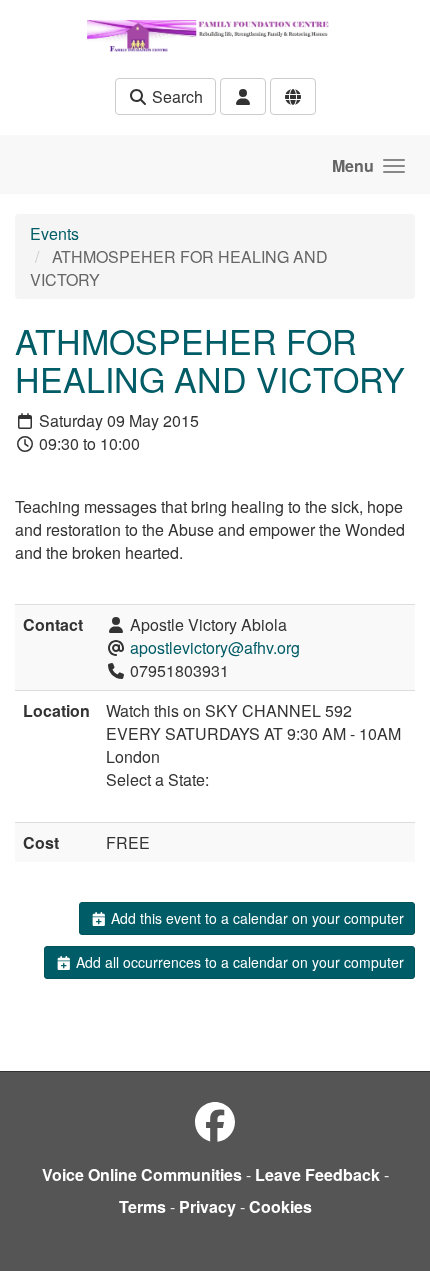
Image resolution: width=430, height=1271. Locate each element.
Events (54, 233)
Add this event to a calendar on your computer (255, 918)
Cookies (280, 1206)
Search (175, 96)
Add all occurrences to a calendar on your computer (238, 962)
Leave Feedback (317, 1174)
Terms (142, 1206)
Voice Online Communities (142, 1174)
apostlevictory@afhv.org (215, 647)
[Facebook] (215, 1120)
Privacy (207, 1206)
